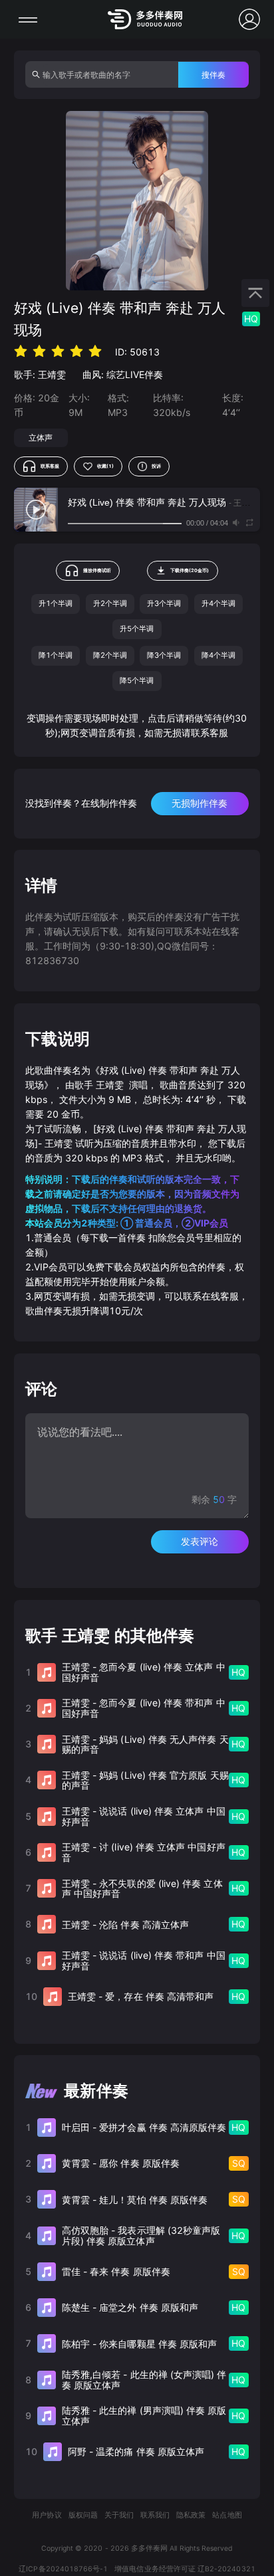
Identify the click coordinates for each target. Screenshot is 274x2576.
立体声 (41, 438)
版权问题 (83, 2515)
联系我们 (155, 2515)
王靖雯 (52, 374)
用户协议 (47, 2515)
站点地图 (227, 2515)
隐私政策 (191, 2515)
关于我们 (119, 2515)
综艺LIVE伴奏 (135, 374)
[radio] (21, 351)
